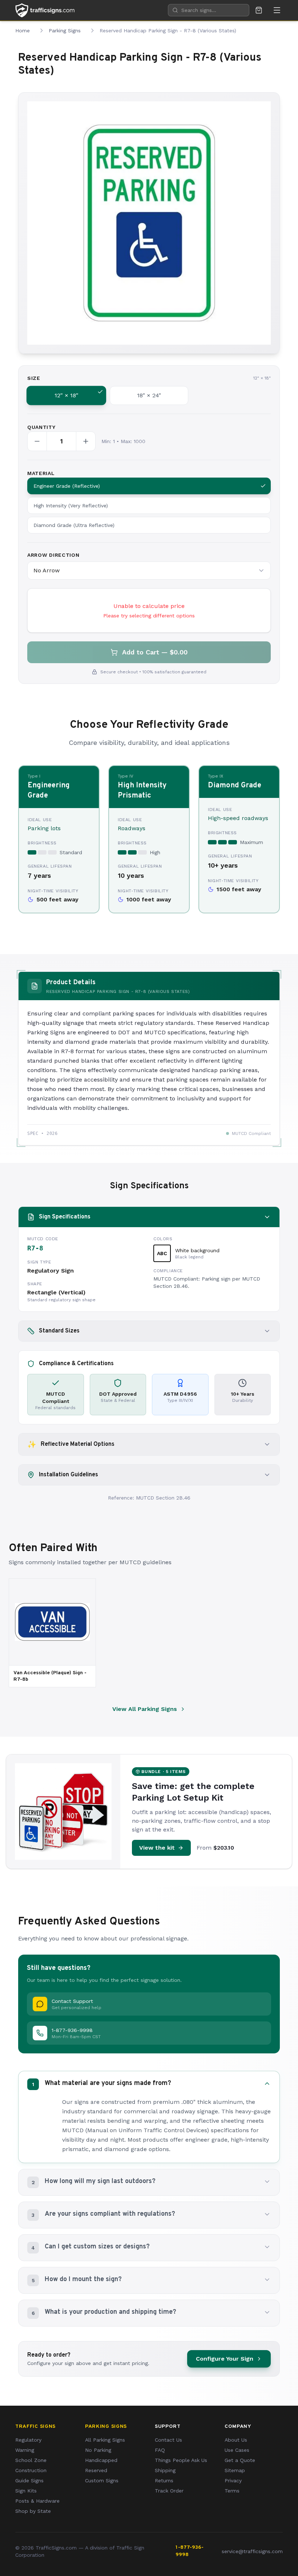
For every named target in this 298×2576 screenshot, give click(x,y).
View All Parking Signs (145, 1709)
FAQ (160, 2450)
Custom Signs (102, 2480)
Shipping (165, 2470)
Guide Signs (29, 2480)
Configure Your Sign (225, 2359)
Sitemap (235, 2470)
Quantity (41, 427)
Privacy (233, 2480)
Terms (232, 2491)
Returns (164, 2480)
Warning (25, 2450)
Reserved (96, 2470)
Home (23, 31)
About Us (236, 2440)
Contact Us (168, 2440)
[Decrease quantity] (37, 441)
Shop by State (33, 2511)
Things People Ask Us (181, 2460)
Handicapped (101, 2460)
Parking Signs (65, 31)
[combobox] (209, 10)
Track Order (169, 2491)
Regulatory (28, 2440)
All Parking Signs (105, 2440)
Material (41, 473)
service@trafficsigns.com (252, 2551)
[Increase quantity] (86, 441)
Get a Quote (240, 2460)
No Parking (98, 2450)
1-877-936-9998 (190, 2551)
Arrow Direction (53, 555)
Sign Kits (26, 2491)
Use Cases (237, 2450)
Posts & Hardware (37, 2501)
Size (34, 378)
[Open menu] (277, 10)
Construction (31, 2470)
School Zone (31, 2460)
